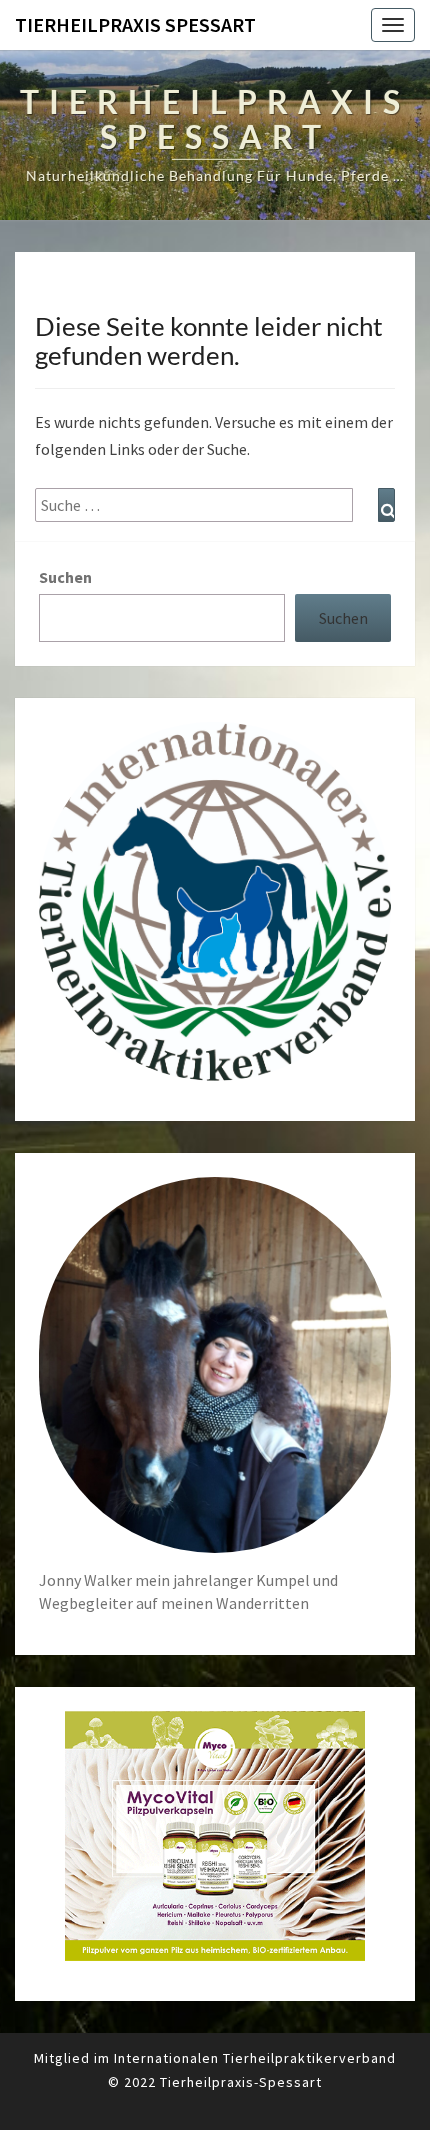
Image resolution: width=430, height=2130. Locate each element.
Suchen (65, 577)
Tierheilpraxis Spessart (135, 24)
